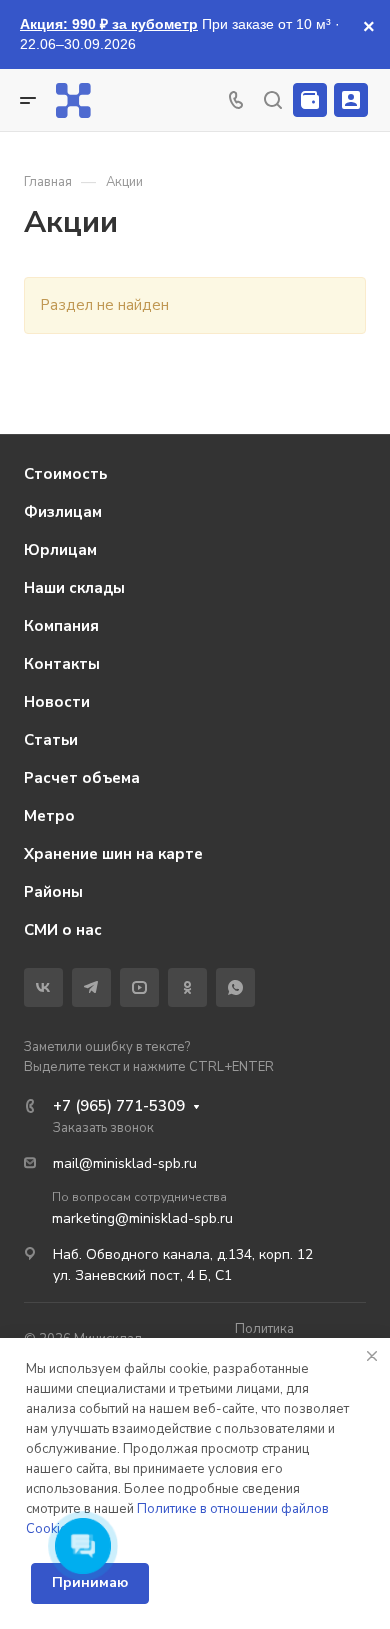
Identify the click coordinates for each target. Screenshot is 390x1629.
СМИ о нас (63, 930)
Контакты (62, 664)
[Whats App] (235, 987)
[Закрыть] (372, 1356)
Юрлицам (60, 550)
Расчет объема (82, 778)
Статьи (51, 740)
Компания (61, 626)
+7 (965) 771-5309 (119, 1106)
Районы (53, 892)
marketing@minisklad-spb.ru (142, 1218)
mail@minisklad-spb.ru (125, 1163)
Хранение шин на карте (113, 854)
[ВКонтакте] (43, 987)
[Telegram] (91, 987)
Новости (57, 702)
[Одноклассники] (187, 987)
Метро (49, 816)
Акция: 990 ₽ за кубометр (109, 24)
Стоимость (65, 474)
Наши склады (74, 588)
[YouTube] (139, 987)
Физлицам (63, 512)
